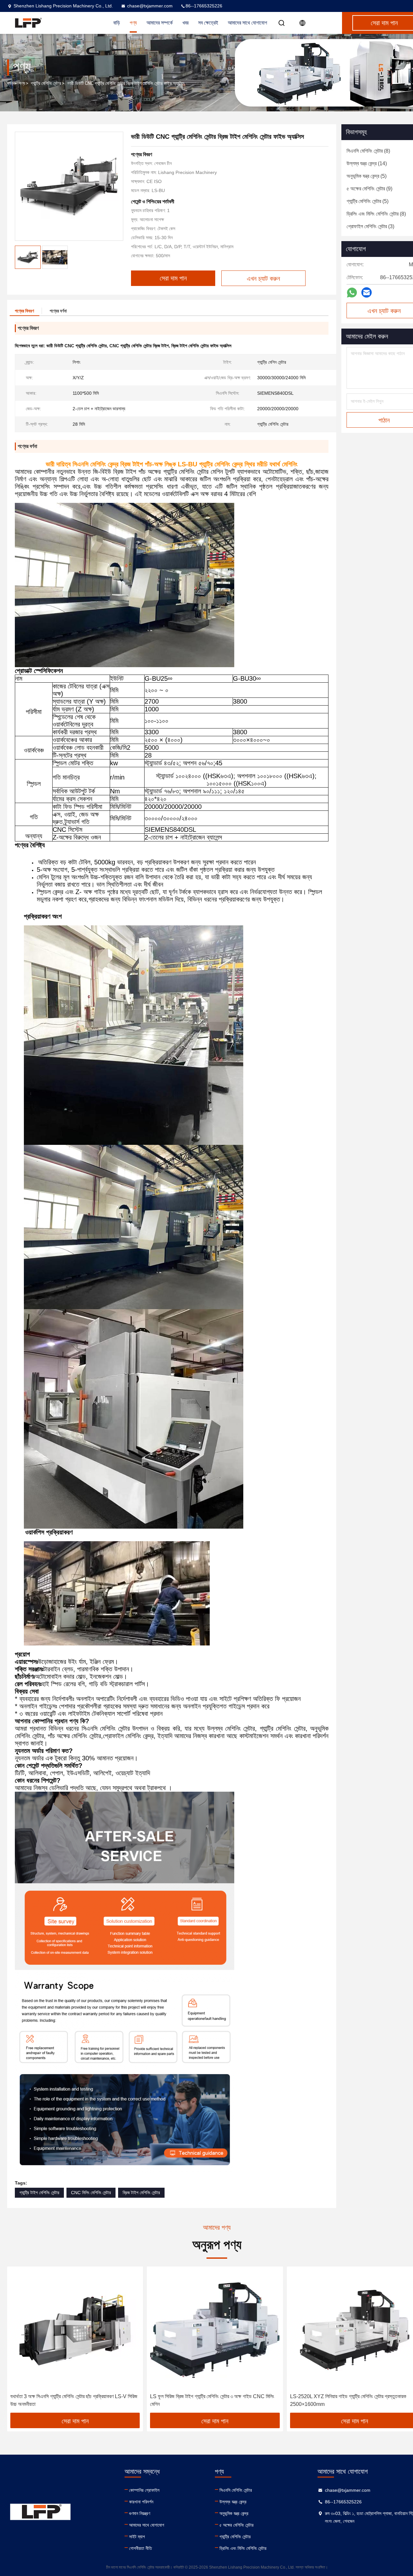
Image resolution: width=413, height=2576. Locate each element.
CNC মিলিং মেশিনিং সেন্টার (91, 2193)
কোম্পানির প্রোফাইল (144, 2490)
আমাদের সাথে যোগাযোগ (247, 23)
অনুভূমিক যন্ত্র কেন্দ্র (234, 2513)
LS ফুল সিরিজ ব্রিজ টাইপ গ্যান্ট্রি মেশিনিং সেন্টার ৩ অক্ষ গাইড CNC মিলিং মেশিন (212, 2400)
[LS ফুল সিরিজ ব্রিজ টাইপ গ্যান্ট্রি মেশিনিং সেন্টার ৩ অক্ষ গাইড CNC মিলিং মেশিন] (215, 2330)
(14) (367, 163)
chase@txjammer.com (150, 6)
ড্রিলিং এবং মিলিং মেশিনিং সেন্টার (243, 2548)
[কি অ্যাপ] (352, 293)
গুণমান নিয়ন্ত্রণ (140, 2513)
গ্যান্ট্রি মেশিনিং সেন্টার (46, 83)
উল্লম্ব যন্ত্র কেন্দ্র (233, 2502)
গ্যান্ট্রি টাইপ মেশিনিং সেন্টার (39, 2193)
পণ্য (22, 83)
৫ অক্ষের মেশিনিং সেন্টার (237, 2525)
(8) (368, 151)
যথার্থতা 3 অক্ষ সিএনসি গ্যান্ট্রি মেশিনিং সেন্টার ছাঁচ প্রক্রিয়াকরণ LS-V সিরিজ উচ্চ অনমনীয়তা (74, 2400)
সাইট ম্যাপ (137, 2537)
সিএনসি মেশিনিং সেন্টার (236, 2490)
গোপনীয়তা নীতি (141, 2548)
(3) (370, 226)
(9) (369, 189)
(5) (367, 176)
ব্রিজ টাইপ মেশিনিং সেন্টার (141, 2193)
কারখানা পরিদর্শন (141, 2502)
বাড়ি (10, 83)
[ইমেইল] (367, 292)
